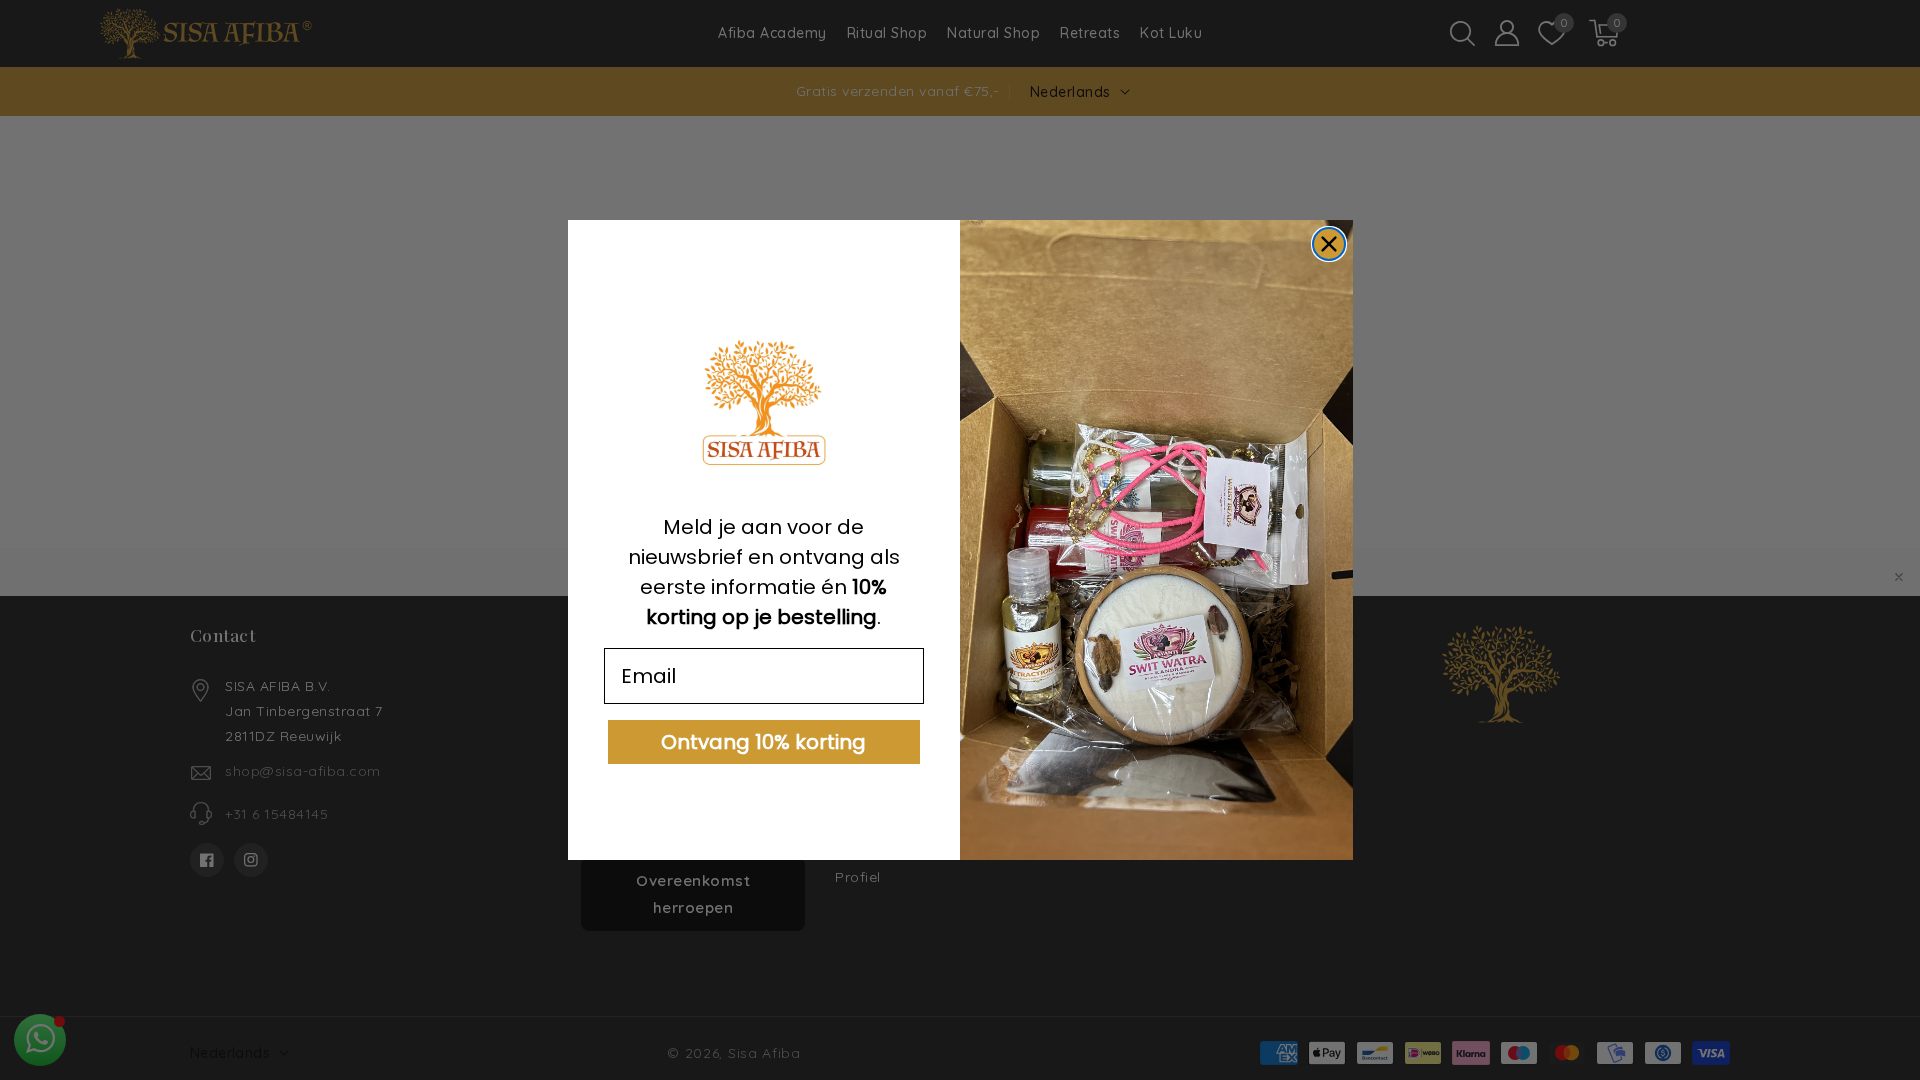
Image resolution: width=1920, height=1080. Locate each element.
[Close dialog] (1329, 244)
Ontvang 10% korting (763, 742)
